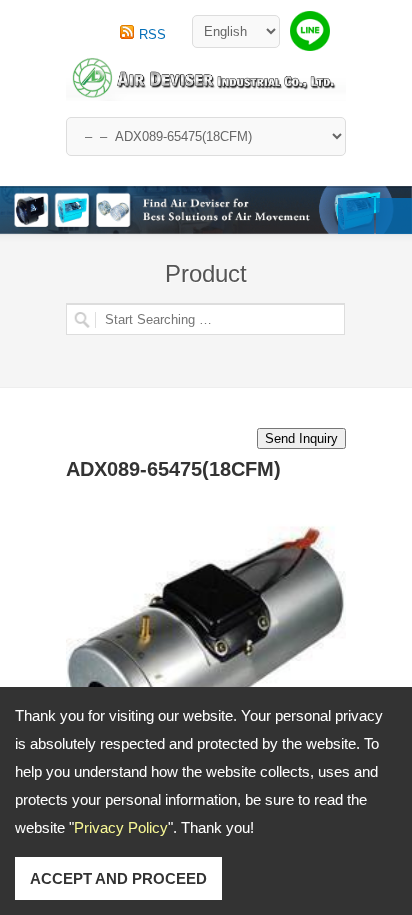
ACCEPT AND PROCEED (118, 878)
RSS (152, 34)
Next (394, 216)
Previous (356, 216)
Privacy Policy (121, 827)
